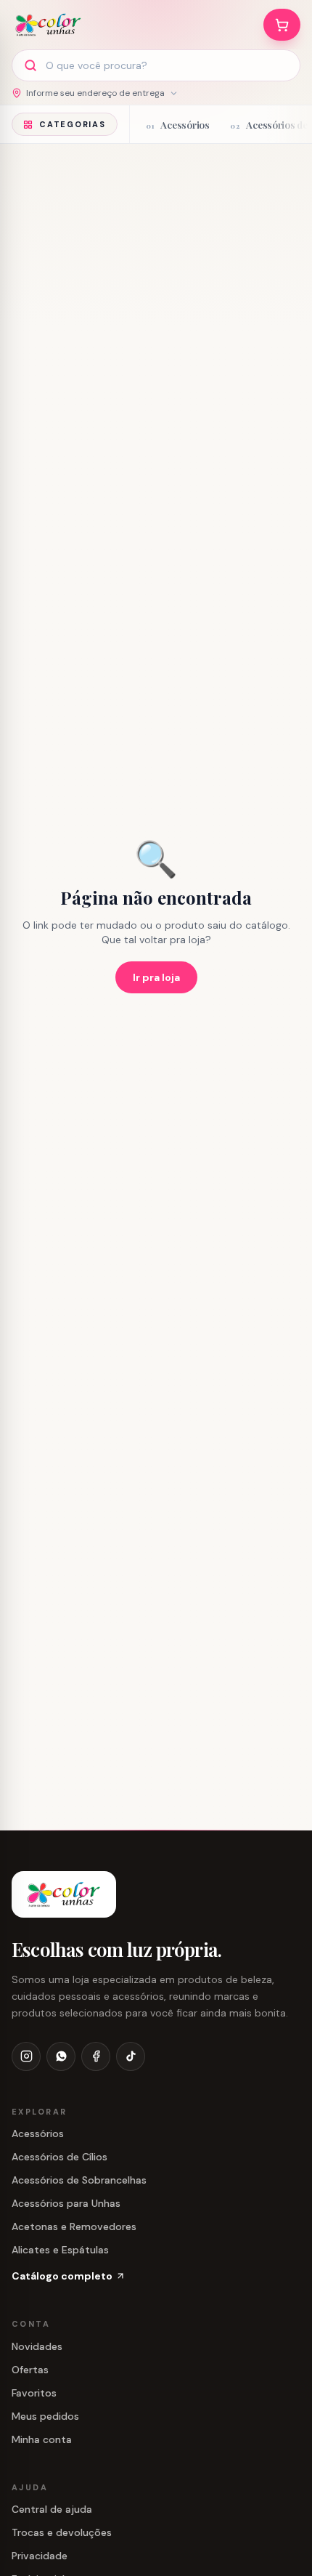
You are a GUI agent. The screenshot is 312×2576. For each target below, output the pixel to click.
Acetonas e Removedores (74, 2226)
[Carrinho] (282, 25)
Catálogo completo (62, 2276)
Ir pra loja (156, 977)
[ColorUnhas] (48, 25)
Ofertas (30, 2370)
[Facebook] (96, 2056)
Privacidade (40, 2556)
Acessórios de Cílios (59, 2157)
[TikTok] (131, 2056)
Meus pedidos (45, 2416)
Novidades (37, 2346)
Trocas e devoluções (62, 2532)
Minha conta (42, 2439)
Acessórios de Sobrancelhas (79, 2180)
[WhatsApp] (61, 2056)
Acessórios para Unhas (66, 2203)
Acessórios (38, 2133)
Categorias (73, 124)
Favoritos (34, 2393)
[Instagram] (26, 2056)
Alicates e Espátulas (60, 2250)
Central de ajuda (52, 2509)
